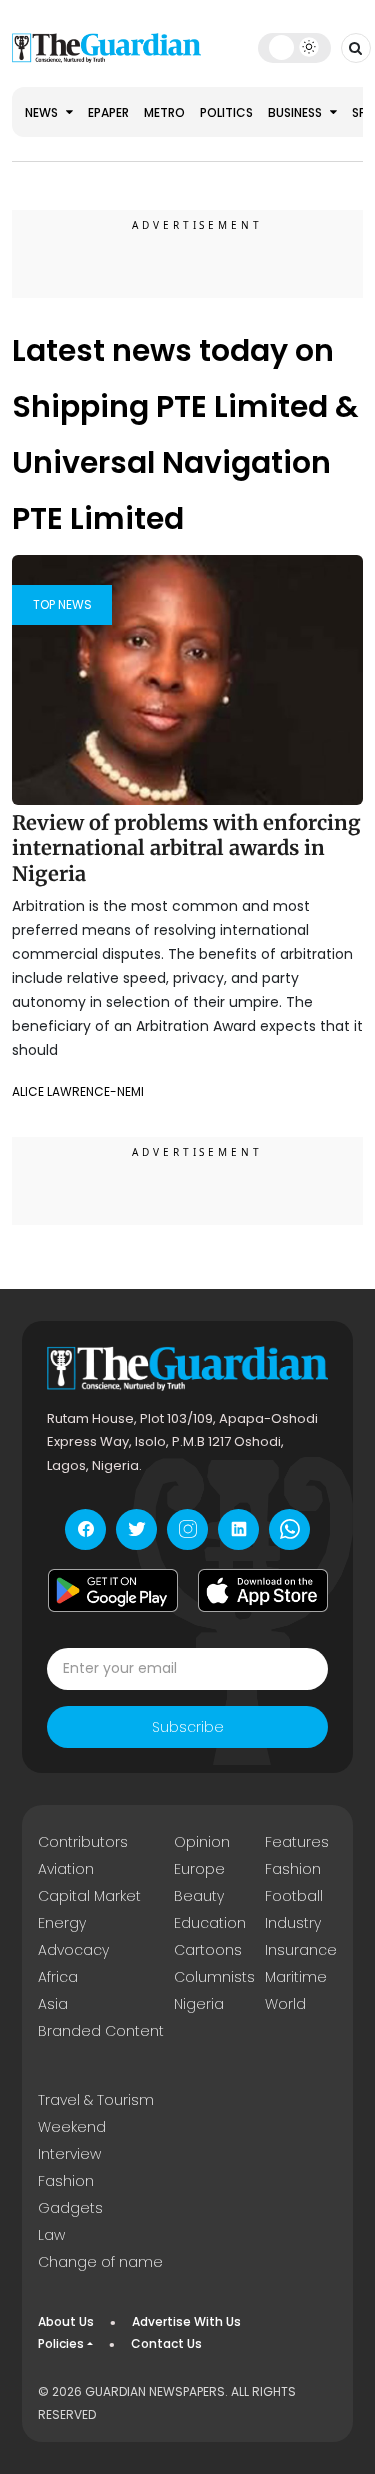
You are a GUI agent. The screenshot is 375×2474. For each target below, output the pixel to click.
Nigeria (199, 2004)
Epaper (108, 112)
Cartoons (208, 1950)
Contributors (83, 1842)
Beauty (199, 1896)
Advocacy (73, 1950)
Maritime (296, 1977)
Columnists (214, 1977)
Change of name (100, 2262)
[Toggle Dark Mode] (294, 47)
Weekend (72, 2127)
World (285, 2004)
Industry (293, 1923)
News (43, 112)
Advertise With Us (186, 2321)
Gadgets (70, 2208)
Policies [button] (61, 2343)
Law (51, 2235)
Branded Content (101, 2031)
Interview (69, 2154)
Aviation (66, 1869)
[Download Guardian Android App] (113, 1591)
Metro (164, 112)
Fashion (293, 1869)
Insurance (301, 1950)
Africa (58, 1977)
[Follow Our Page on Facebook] (85, 1529)
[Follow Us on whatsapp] (289, 1529)
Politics (226, 112)
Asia (53, 2004)
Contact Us (166, 2343)
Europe (199, 1869)
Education (210, 1923)
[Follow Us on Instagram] (187, 1529)
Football (294, 1896)
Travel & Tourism (96, 2100)
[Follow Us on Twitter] (136, 1529)
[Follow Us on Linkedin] (238, 1529)
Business (296, 112)
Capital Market (89, 1896)
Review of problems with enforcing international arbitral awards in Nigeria (186, 848)
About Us (66, 2321)
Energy (62, 1923)
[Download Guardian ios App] (263, 1591)
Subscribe (188, 1727)
